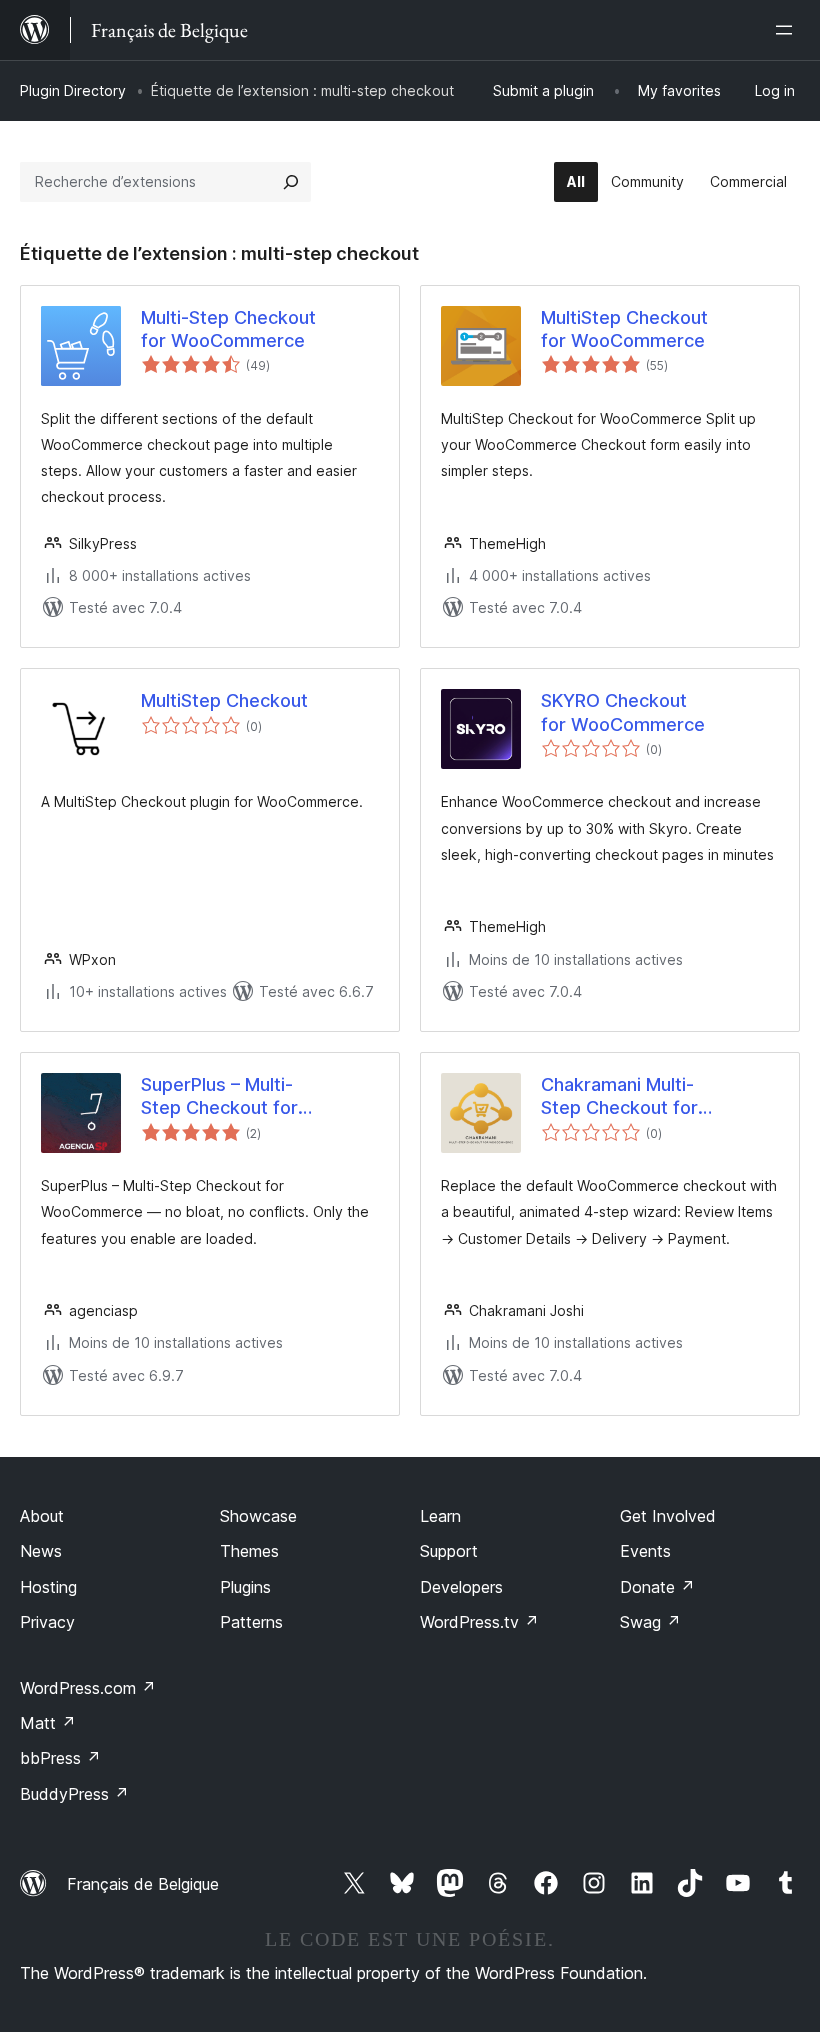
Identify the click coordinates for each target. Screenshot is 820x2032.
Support (449, 1551)
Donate (657, 1587)
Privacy (47, 1622)
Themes (249, 1551)
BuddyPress (74, 1794)
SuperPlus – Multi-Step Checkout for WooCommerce (219, 1097)
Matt (48, 1723)
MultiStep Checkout (224, 700)
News (41, 1551)
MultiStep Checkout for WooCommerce (624, 329)
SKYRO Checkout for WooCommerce (623, 712)
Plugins (245, 1587)
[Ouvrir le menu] (788, 30)
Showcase (258, 1516)
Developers (461, 1587)
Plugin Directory (73, 90)
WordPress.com (88, 1688)
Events (645, 1551)
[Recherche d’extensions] (291, 182)
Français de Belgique (143, 1884)
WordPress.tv (479, 1622)
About (42, 1516)
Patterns (251, 1622)
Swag (650, 1622)
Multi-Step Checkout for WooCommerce (228, 329)
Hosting (48, 1587)
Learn (440, 1516)
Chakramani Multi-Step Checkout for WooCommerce (619, 1097)
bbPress (60, 1758)
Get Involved (668, 1516)
